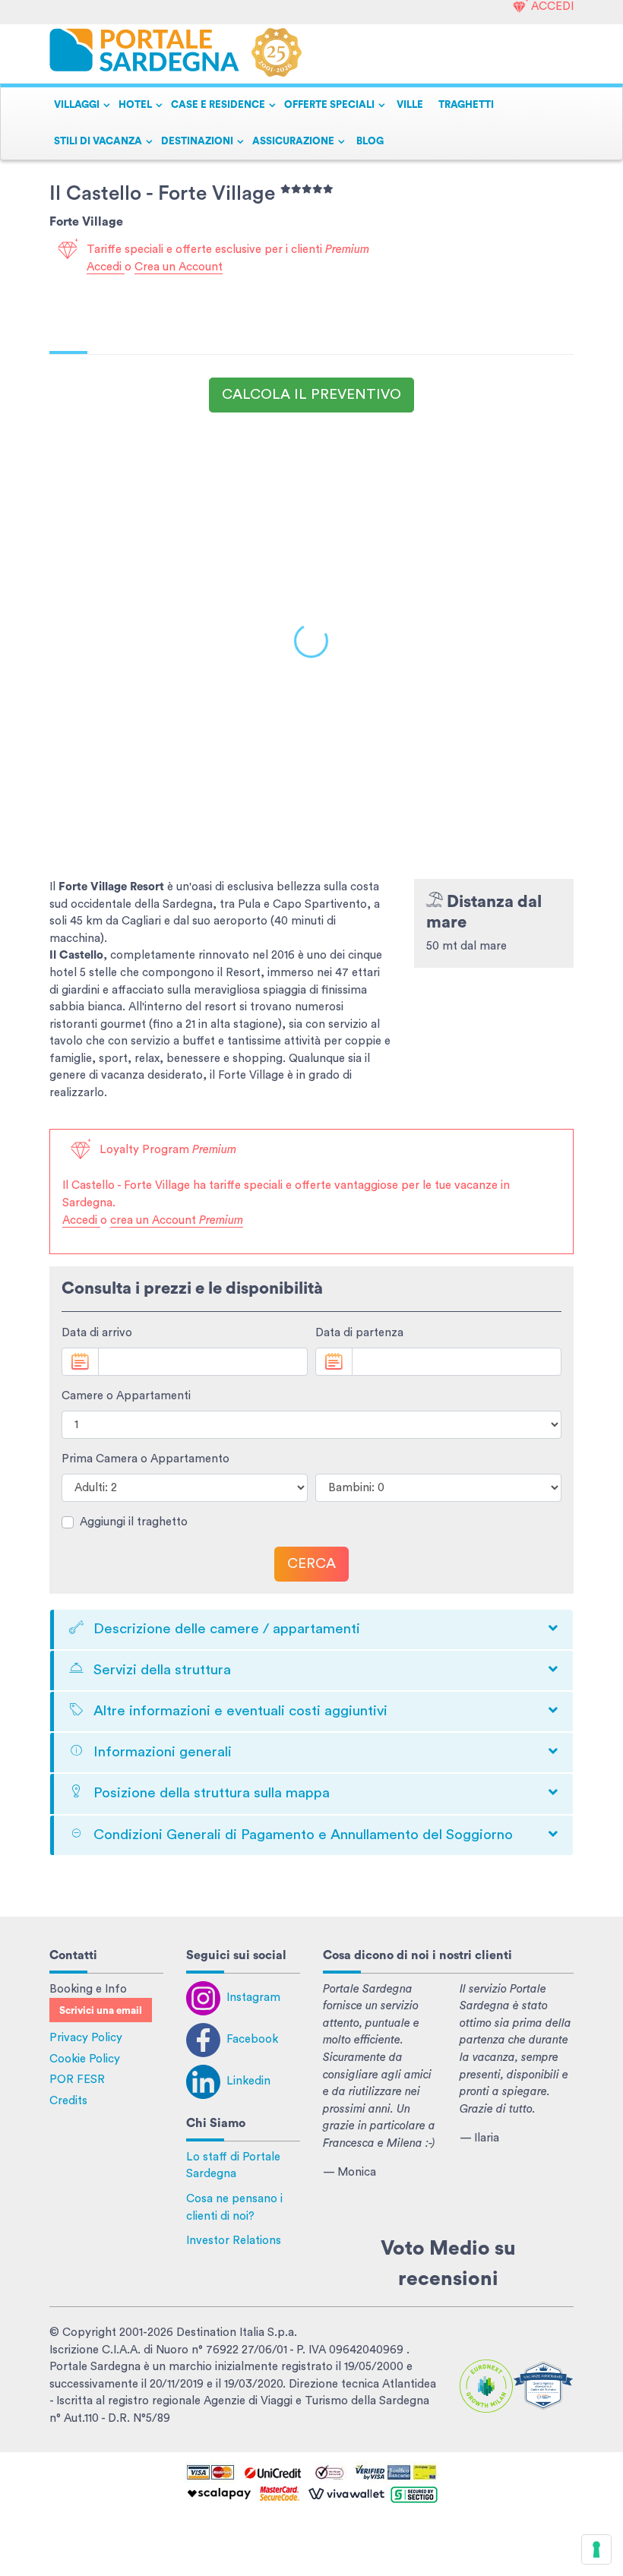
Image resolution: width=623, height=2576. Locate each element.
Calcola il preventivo (311, 395)
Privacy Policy (86, 2038)
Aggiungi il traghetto (134, 1522)
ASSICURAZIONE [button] (293, 141)
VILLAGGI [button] (77, 105)
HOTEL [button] (135, 105)
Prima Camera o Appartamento (145, 1459)
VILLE (410, 105)
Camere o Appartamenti (126, 1396)
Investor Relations (234, 2241)
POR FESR (77, 2080)
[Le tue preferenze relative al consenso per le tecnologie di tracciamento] (596, 2549)
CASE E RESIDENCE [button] (218, 105)
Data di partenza (359, 1333)
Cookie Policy (85, 2059)
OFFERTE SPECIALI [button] (329, 105)
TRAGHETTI (466, 105)
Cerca (311, 1564)
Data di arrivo (97, 1333)
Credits (68, 2101)
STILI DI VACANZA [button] (98, 141)
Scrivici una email (101, 2011)
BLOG (370, 141)
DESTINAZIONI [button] (197, 141)
